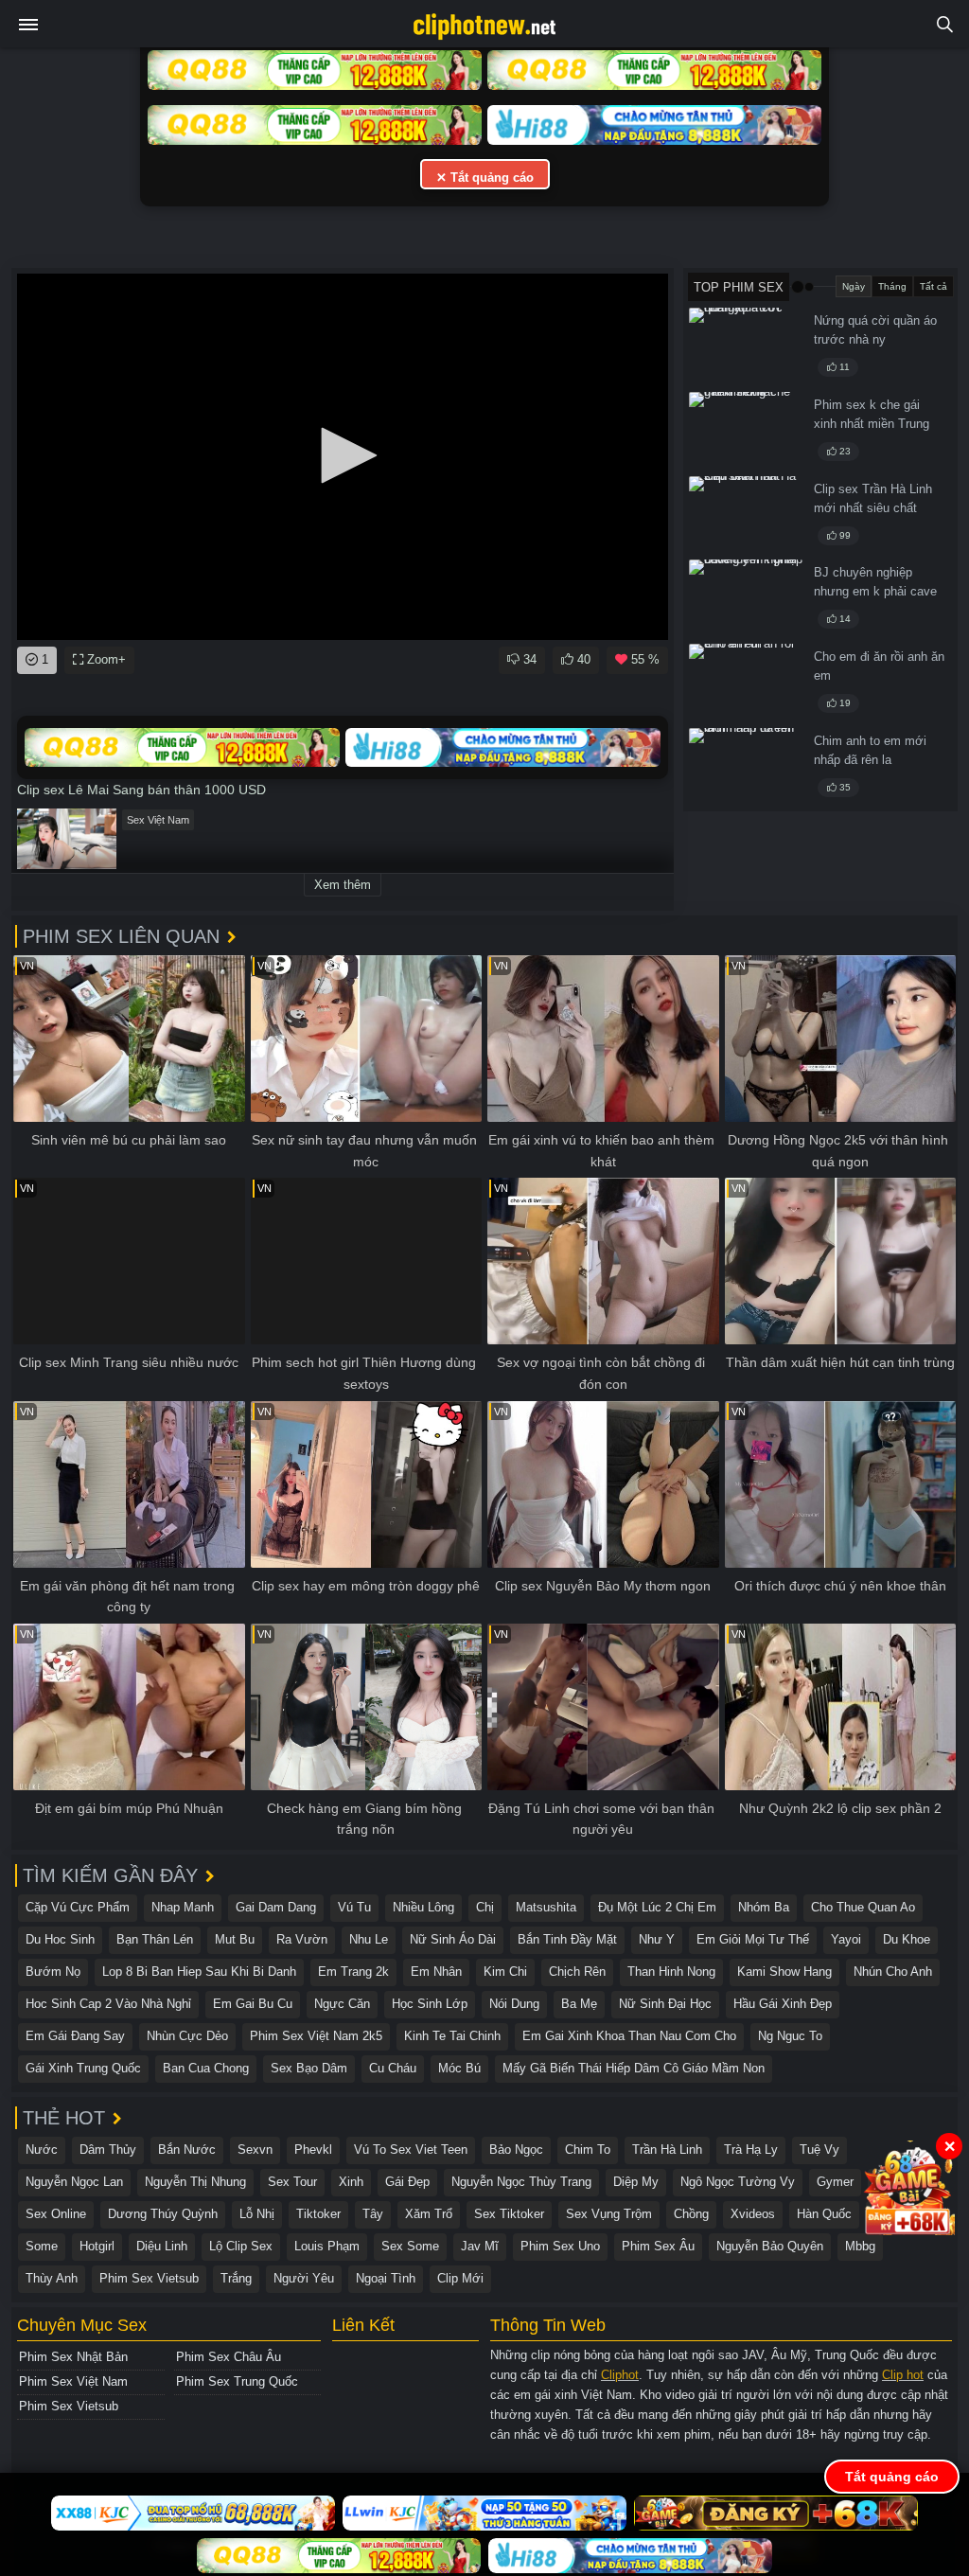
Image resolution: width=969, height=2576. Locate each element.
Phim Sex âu (658, 2246)
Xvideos (753, 2214)
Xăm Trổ (429, 2214)
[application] (343, 457)
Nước (42, 2150)
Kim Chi (505, 1972)
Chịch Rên (577, 1972)
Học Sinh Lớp (430, 2004)
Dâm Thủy (108, 2150)
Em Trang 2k (353, 1972)
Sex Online (56, 2214)
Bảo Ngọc (516, 2150)
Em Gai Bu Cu (253, 2004)
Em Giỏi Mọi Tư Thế (753, 1939)
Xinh (351, 2182)
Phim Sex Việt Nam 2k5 (316, 2036)
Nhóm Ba (764, 1907)
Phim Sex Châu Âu (229, 2357)
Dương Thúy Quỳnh (163, 2214)
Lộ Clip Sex (241, 2246)
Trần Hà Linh (667, 2150)
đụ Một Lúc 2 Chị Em (657, 1907)
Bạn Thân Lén (155, 1939)
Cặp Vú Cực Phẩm (78, 1907)
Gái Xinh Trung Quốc (83, 2068)
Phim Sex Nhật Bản (73, 2357)
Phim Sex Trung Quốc (237, 2381)
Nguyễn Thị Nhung (195, 2182)
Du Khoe (907, 1939)
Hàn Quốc (824, 2214)
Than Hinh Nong (671, 1972)
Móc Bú (459, 2068)
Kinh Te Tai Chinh (452, 2036)
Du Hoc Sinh (60, 1939)
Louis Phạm (327, 2246)
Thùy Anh (52, 2278)
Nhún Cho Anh (893, 1972)
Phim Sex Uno (560, 2246)
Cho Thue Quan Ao (863, 1907)
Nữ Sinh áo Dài (453, 1939)
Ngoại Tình (386, 2278)
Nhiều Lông (423, 1907)
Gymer (835, 2182)
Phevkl (313, 2150)
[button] (343, 455)
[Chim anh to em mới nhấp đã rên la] (746, 767)
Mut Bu (235, 1939)
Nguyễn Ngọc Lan (74, 2182)
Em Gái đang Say (75, 2036)
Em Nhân (436, 1972)
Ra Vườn (302, 1939)
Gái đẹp (407, 2182)
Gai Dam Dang (276, 1907)
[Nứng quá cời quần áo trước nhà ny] (746, 346)
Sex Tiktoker (509, 2214)
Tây (373, 2214)
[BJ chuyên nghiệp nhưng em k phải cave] (746, 598)
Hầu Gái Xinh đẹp (783, 2004)
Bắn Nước (187, 2150)
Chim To (588, 2150)
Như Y (657, 1939)
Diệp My (636, 2182)
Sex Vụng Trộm (609, 2214)
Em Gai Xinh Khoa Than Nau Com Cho (629, 2036)
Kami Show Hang (784, 1972)
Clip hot (903, 2375)
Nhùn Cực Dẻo (187, 2036)
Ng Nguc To (790, 2036)
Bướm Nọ (53, 1972)
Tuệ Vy (819, 2150)
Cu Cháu (393, 2068)
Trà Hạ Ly (751, 2150)
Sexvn (255, 2150)
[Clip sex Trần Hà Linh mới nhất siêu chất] (746, 515)
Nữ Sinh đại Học (665, 2004)
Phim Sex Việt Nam (73, 2381)
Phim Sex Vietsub (149, 2278)
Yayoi (846, 1939)
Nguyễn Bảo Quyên (770, 2246)
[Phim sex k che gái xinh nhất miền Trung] (746, 431)
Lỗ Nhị (257, 2214)
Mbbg (860, 2246)
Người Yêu (304, 2278)
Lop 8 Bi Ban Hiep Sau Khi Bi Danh (199, 1972)
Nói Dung (514, 2004)
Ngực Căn (342, 2004)
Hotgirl (97, 2246)
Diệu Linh (162, 2246)
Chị (485, 1907)
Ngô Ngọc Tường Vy (738, 2182)
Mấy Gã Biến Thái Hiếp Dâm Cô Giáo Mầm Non (634, 2068)
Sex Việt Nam (158, 820)
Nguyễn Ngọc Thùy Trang (521, 2182)
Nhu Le (369, 1939)
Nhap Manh (183, 1907)
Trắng (236, 2278)
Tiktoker (318, 2214)
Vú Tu (354, 1907)
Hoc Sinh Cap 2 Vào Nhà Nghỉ (108, 2004)
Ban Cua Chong (206, 2068)
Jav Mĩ (480, 2246)
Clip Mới (460, 2278)
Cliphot (620, 2375)
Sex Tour (292, 2182)
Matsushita (546, 1907)
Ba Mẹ (579, 2004)
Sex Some (410, 2246)
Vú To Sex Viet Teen (411, 2150)
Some (42, 2246)
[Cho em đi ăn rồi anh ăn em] (746, 683)
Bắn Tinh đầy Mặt (567, 1939)
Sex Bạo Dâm (309, 2068)
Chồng (691, 2214)
